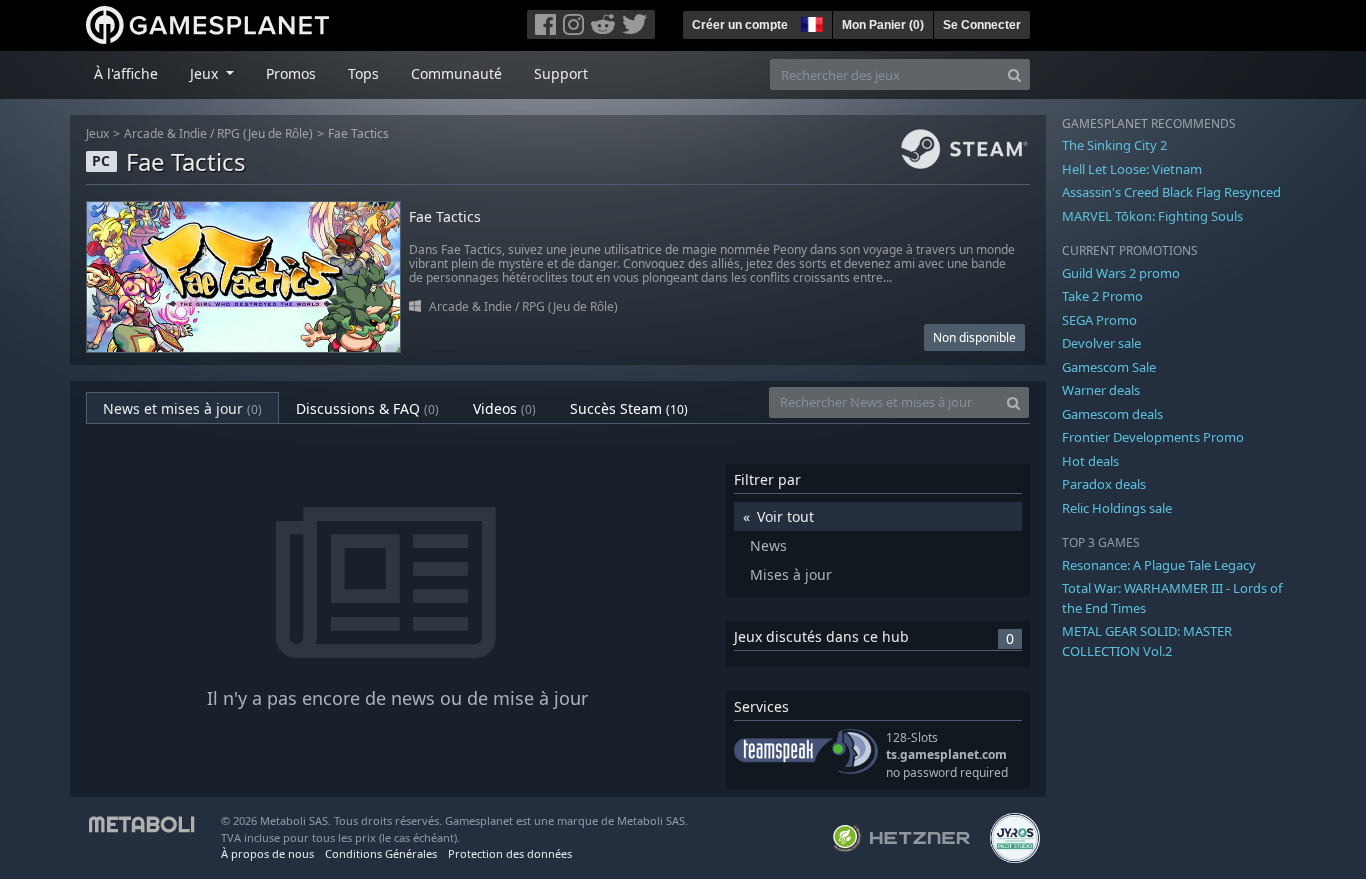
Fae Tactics (358, 133)
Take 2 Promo (1102, 296)
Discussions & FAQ (367, 408)
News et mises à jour (182, 408)
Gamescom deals (1112, 414)
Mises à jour (791, 574)
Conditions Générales (381, 853)
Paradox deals (1104, 484)
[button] (810, 22)
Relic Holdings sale (1117, 508)
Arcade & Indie (165, 133)
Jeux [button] (206, 73)
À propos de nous (267, 853)
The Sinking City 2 (1114, 145)
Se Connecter (982, 25)
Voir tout (785, 516)
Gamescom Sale (1109, 367)
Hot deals (1090, 461)
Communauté (456, 73)
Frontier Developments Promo (1153, 437)
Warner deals (1101, 390)
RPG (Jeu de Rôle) (265, 133)
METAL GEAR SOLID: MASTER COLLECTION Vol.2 (1147, 641)
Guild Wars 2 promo (1121, 273)
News (768, 545)
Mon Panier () (883, 25)
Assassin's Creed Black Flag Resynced (1171, 192)
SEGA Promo (1099, 320)
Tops (363, 73)
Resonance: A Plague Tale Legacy (1159, 565)
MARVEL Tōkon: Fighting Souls (1152, 216)
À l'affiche (126, 73)
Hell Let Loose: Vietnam (1132, 169)
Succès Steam (629, 408)
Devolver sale (1101, 343)
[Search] (1014, 74)
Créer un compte (740, 25)
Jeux (97, 133)
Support (561, 73)
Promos (291, 73)
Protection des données (510, 853)
